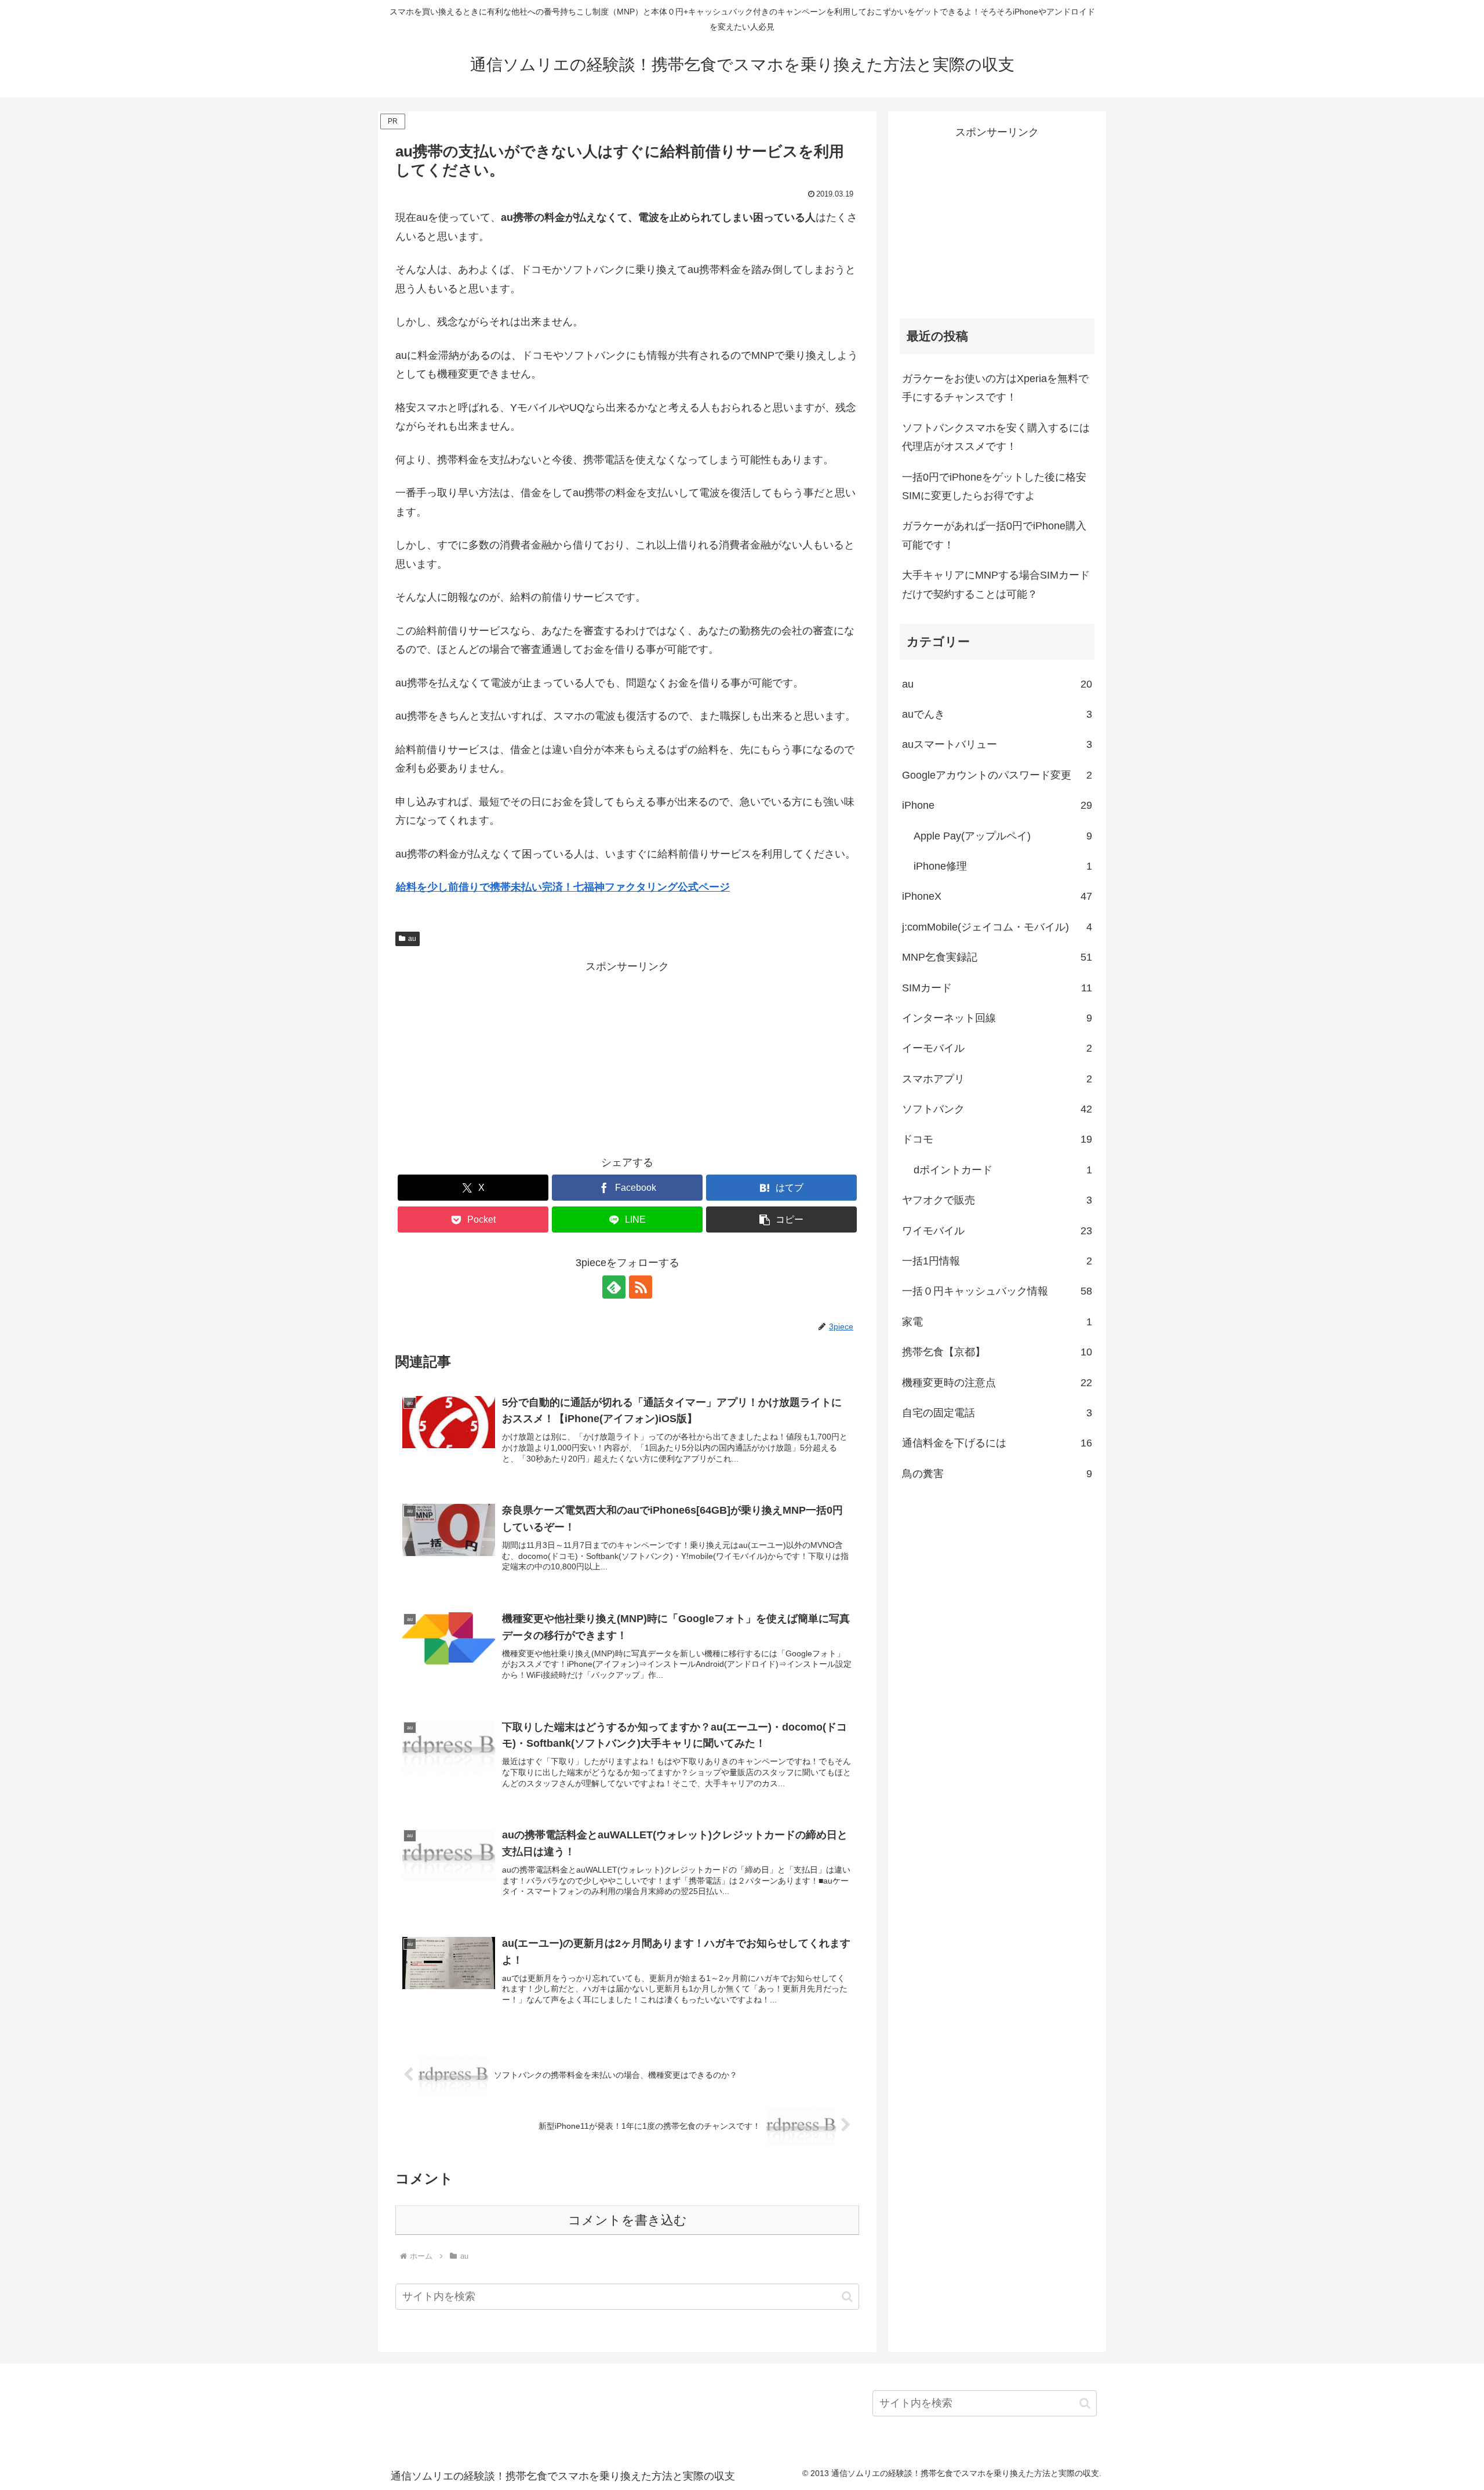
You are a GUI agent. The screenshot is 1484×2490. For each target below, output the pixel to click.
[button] (781, 1219)
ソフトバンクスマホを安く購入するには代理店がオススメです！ (996, 437)
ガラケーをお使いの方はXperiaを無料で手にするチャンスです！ (995, 388)
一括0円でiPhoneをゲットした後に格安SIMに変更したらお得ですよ (994, 486)
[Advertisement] (627, 1057)
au (412, 939)
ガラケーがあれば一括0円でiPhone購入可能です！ (994, 535)
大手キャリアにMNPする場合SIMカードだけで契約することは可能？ (996, 584)
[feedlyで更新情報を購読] (614, 1287)
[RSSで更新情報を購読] (641, 1287)
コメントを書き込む (628, 2220)
